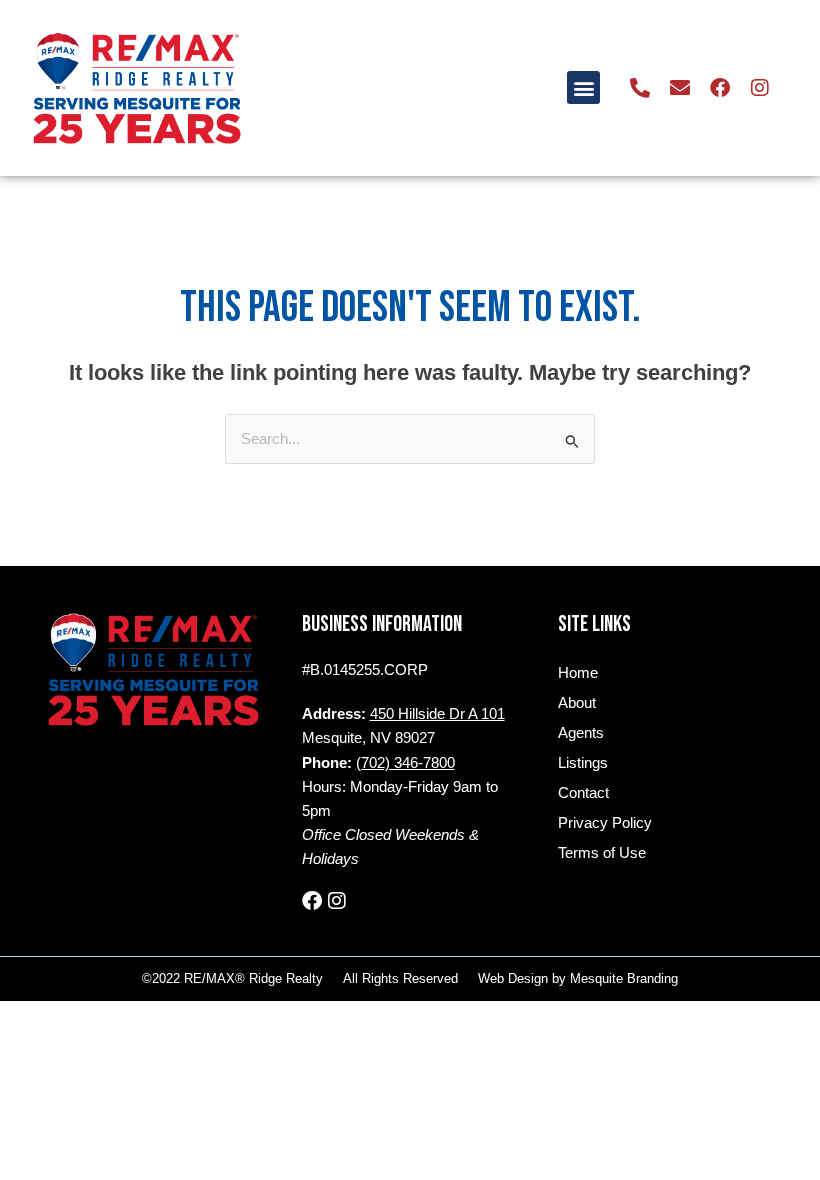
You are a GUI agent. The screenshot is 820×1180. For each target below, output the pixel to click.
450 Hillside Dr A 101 (437, 714)
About (577, 703)
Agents (581, 733)
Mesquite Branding (624, 978)
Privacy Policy (605, 823)
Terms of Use (602, 853)
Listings (583, 763)
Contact (583, 793)
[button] (583, 87)
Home (578, 673)
